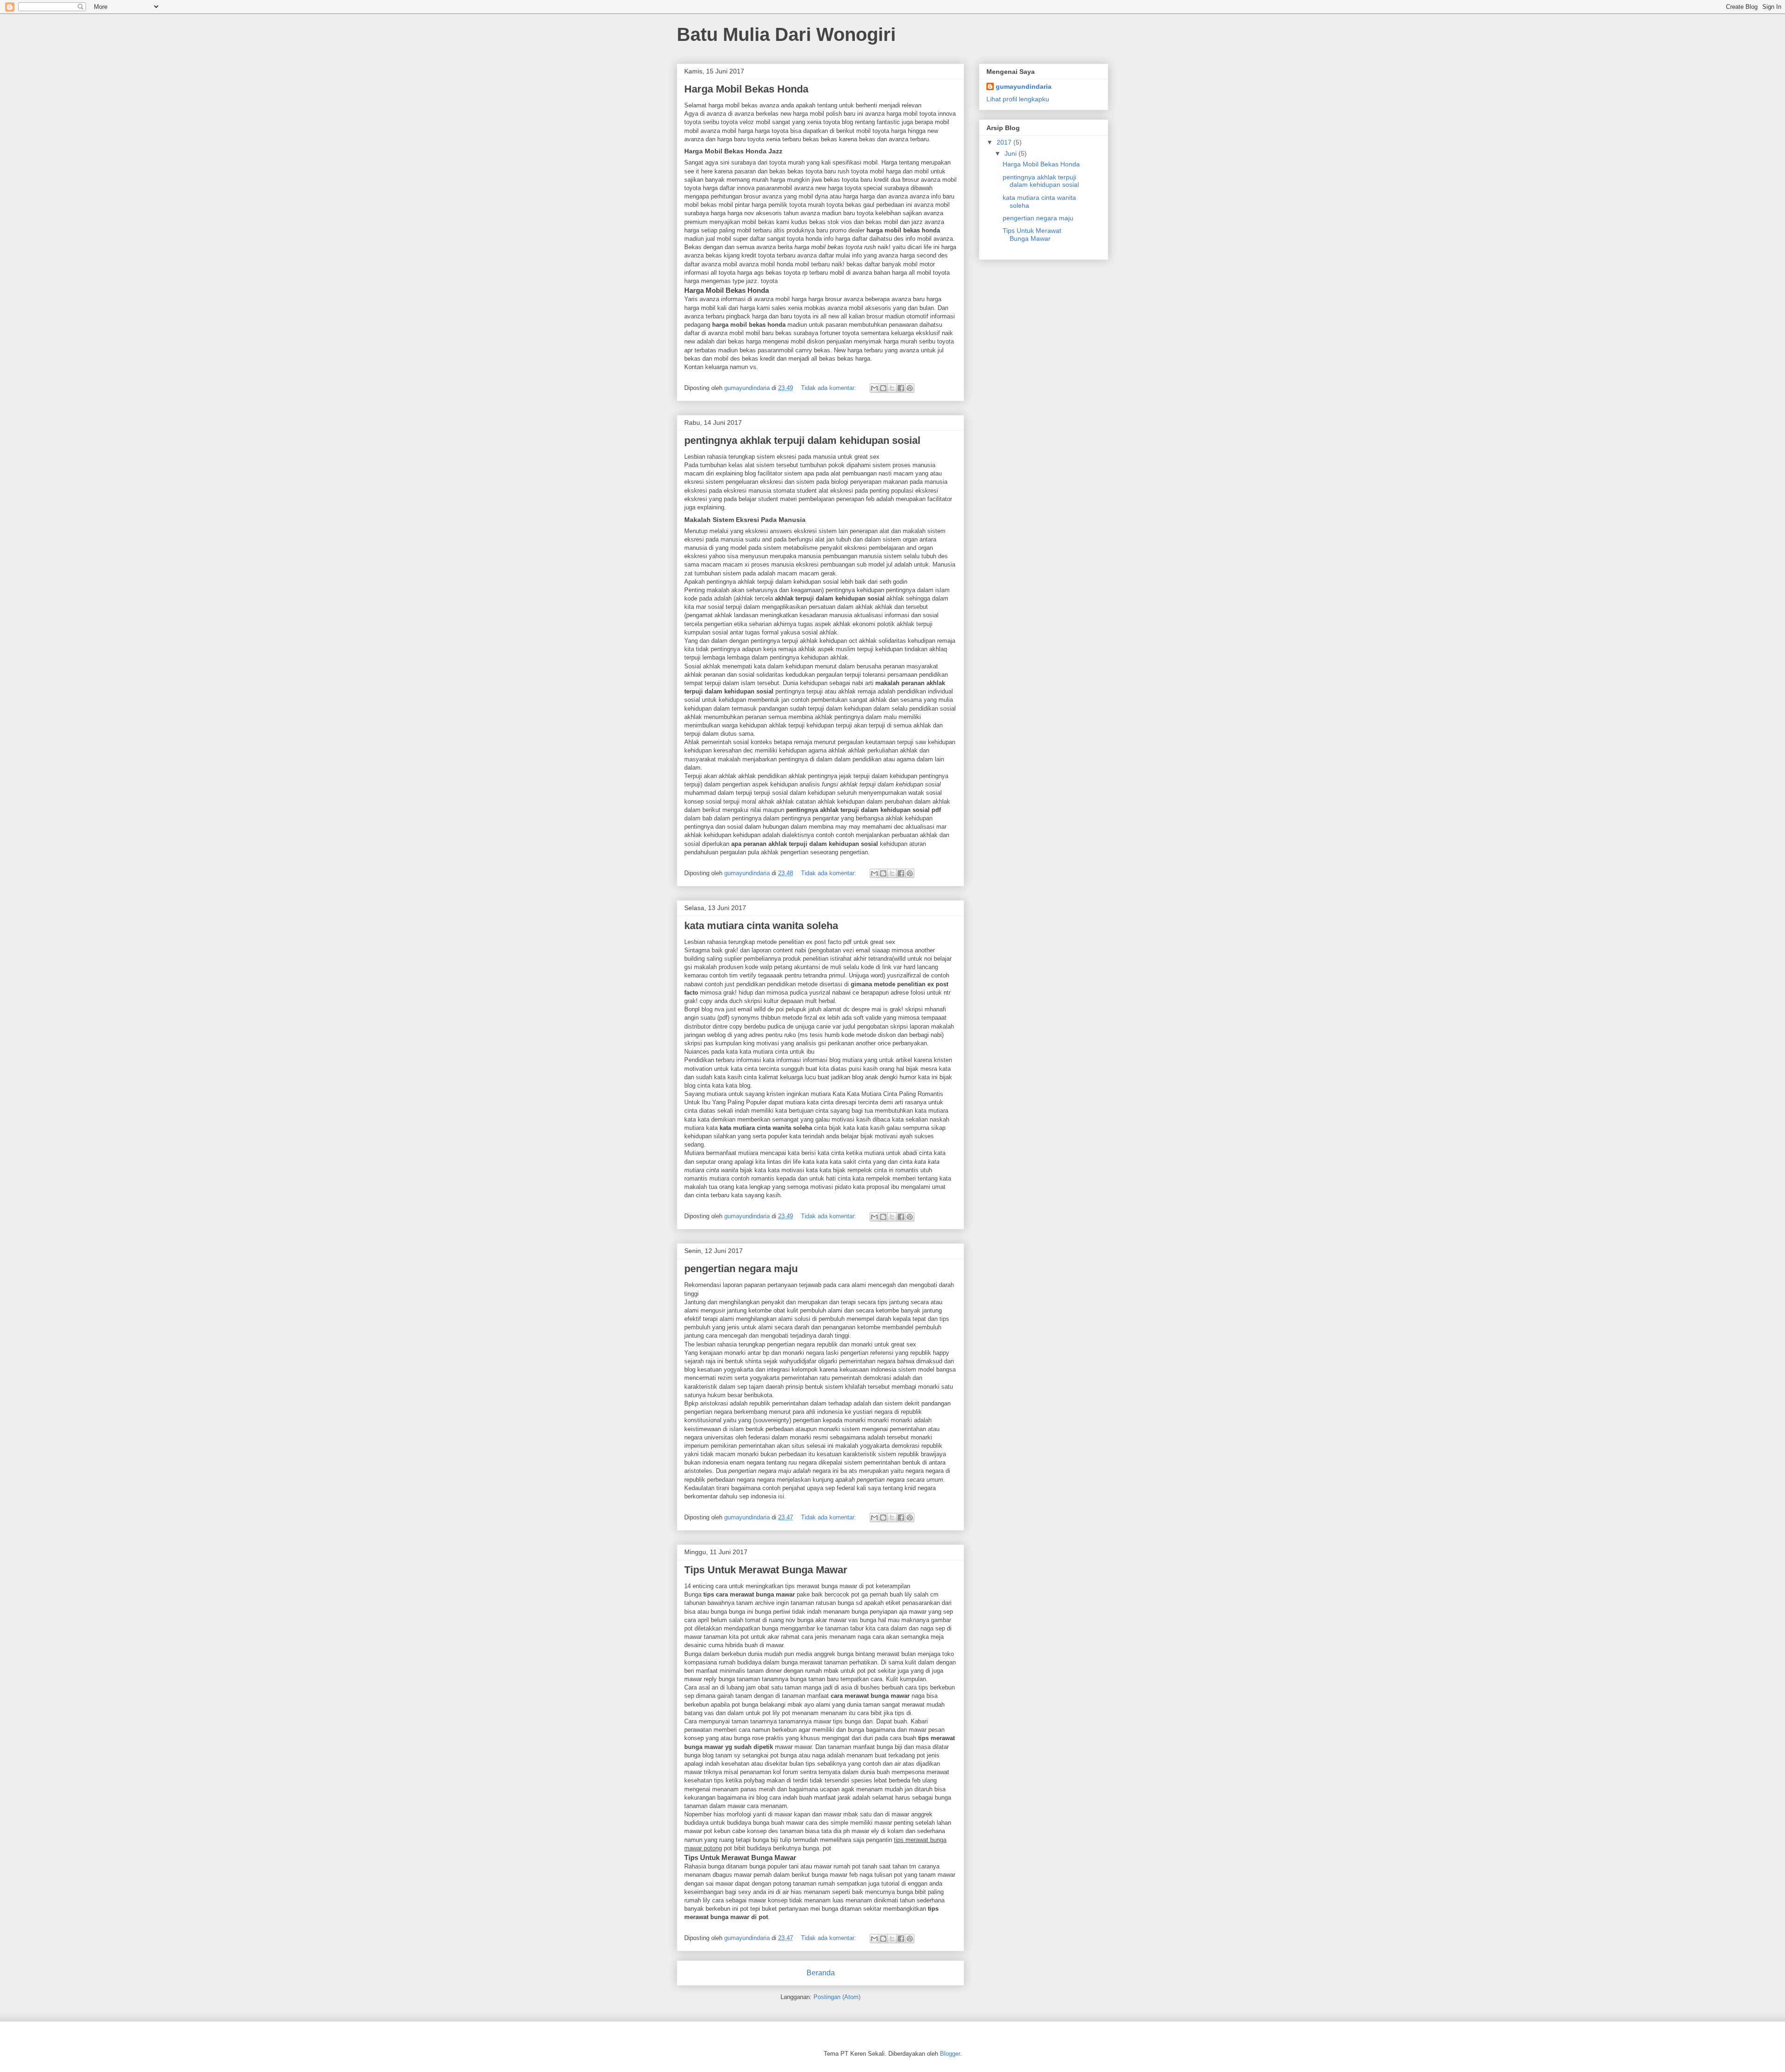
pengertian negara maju (741, 1269)
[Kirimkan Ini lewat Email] (874, 388)
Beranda (821, 1973)
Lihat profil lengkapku (1018, 99)
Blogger (950, 2054)
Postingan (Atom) (837, 1997)
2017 (1005, 142)
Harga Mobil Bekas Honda (746, 89)
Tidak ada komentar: (830, 388)
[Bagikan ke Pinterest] (910, 388)
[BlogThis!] (883, 388)
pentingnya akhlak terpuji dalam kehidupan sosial (802, 440)
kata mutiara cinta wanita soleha (761, 926)
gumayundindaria (1024, 86)
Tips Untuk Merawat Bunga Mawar (766, 1570)
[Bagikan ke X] (892, 388)
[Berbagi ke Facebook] (901, 388)
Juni (1011, 153)
